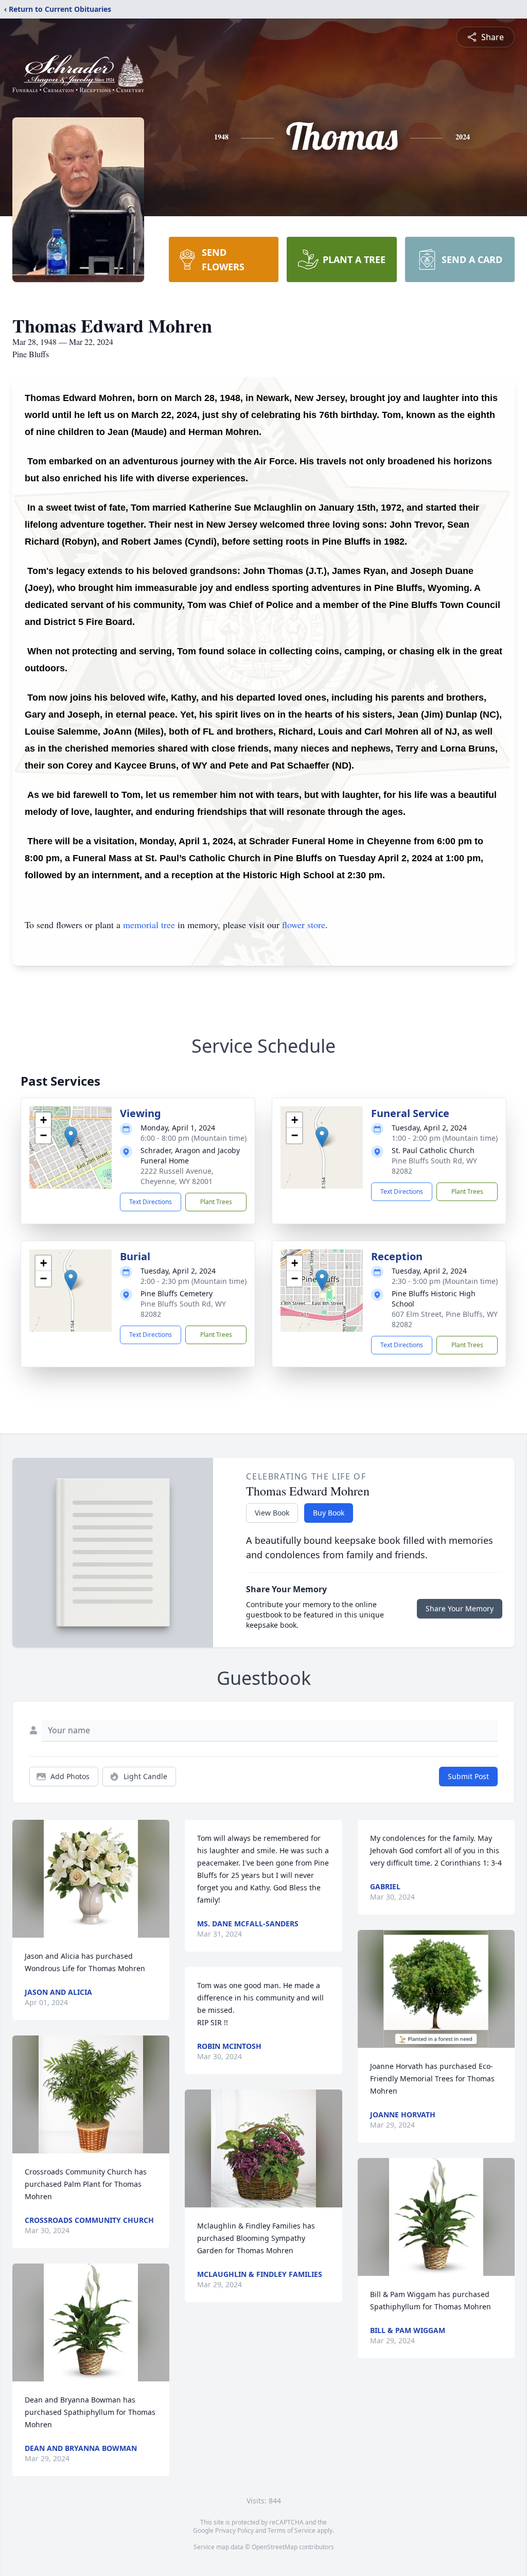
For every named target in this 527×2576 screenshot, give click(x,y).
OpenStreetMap (275, 2547)
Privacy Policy (234, 2530)
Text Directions (151, 1202)
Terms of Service (292, 2530)
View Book (272, 1513)
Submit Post (468, 1776)
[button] (71, 1137)
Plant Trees (216, 1202)
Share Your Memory (460, 1608)
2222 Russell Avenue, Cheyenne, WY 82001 (177, 1176)
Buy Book (329, 1513)
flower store (304, 925)
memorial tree (149, 925)
